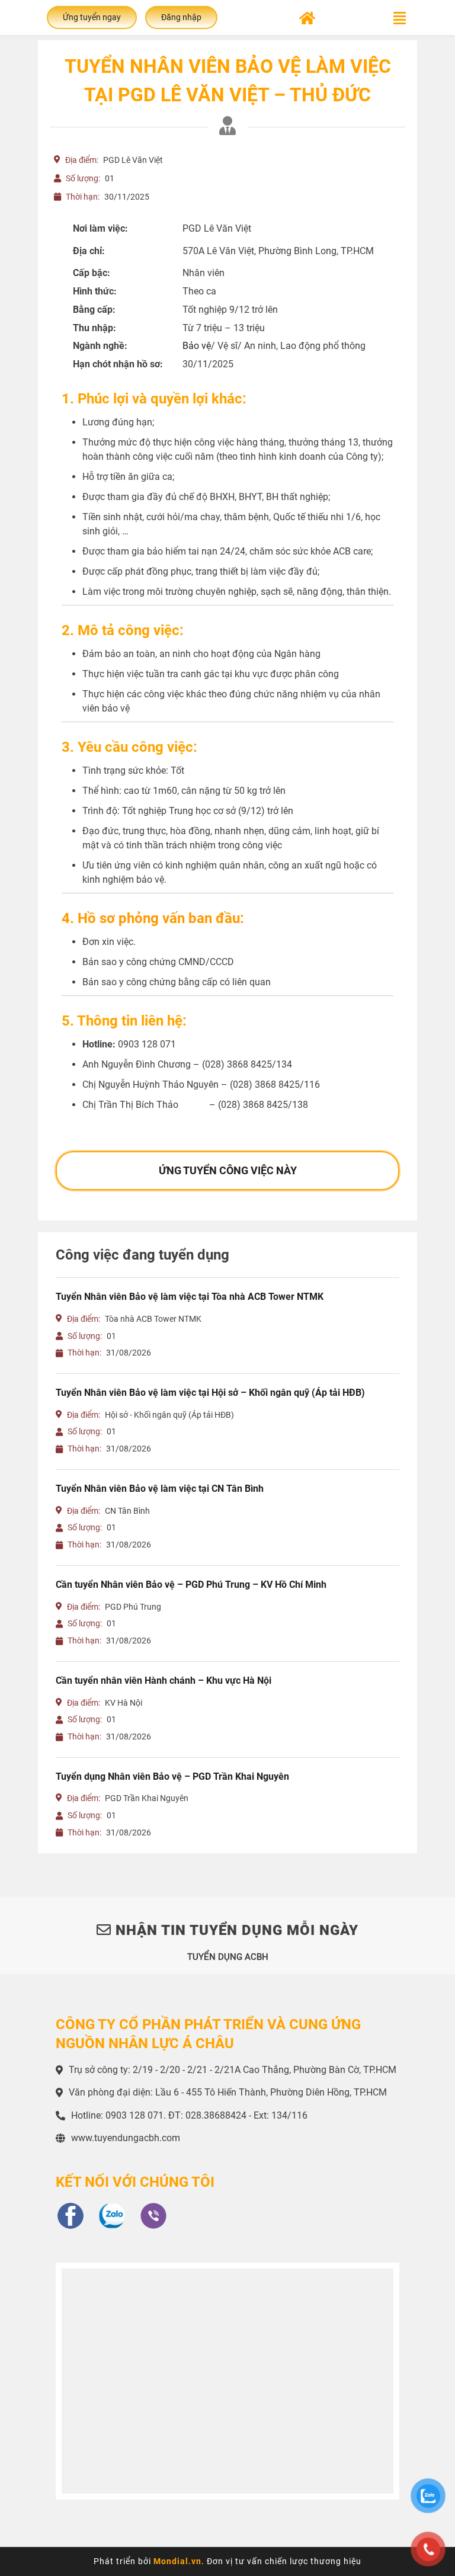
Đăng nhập (181, 17)
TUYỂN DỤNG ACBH (228, 1957)
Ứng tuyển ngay (92, 17)
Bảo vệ (197, 346)
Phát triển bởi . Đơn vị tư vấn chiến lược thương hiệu (227, 2561)
